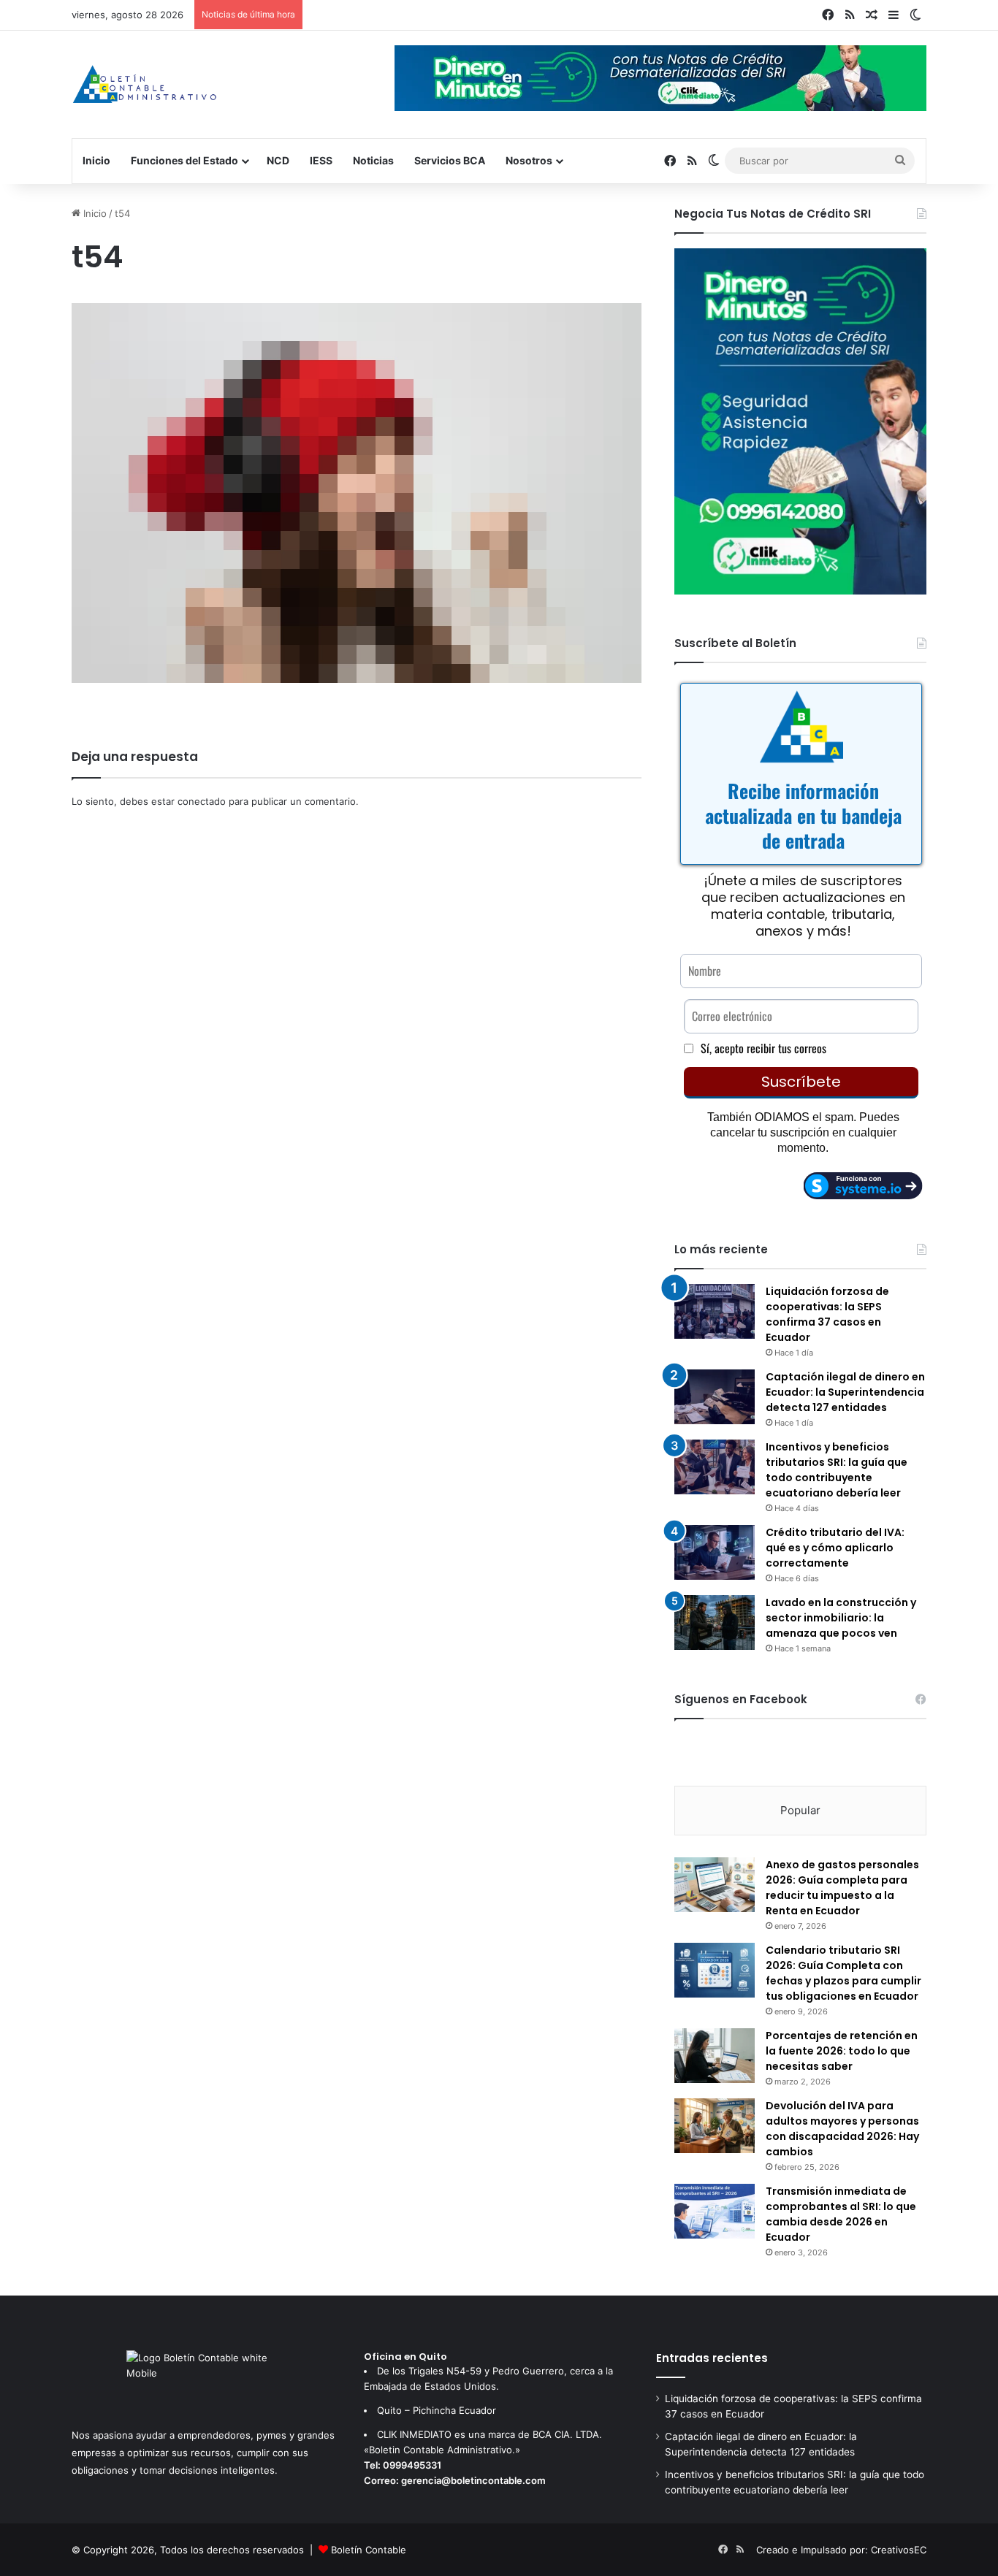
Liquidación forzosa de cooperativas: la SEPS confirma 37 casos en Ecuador (827, 1314)
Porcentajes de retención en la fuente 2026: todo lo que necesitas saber (842, 2051)
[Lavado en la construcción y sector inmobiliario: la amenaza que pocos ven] (715, 1623)
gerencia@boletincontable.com (473, 2480)
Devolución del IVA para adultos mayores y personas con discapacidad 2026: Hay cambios (842, 2129)
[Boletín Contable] (144, 84)
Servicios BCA (450, 160)
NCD (278, 160)
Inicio (96, 160)
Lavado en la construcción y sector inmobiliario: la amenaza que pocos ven (841, 1618)
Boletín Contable (369, 2550)
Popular (800, 1810)
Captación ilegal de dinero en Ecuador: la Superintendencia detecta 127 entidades (845, 1392)
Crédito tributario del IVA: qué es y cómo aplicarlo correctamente (835, 1548)
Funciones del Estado (184, 160)
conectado (202, 801)
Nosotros (529, 160)
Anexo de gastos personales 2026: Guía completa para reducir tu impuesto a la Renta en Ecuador (842, 1888)
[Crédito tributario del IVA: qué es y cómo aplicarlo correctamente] (715, 1552)
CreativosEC (899, 2550)
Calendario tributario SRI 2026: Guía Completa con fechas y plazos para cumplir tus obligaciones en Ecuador (843, 1973)
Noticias (373, 160)
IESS (321, 160)
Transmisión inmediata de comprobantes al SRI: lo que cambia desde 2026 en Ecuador (841, 2214)
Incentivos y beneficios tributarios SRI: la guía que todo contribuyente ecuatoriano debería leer (837, 1470)
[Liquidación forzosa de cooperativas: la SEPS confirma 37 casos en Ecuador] (715, 1311)
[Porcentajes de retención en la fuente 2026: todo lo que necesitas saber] (715, 2056)
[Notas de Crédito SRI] (800, 591)
